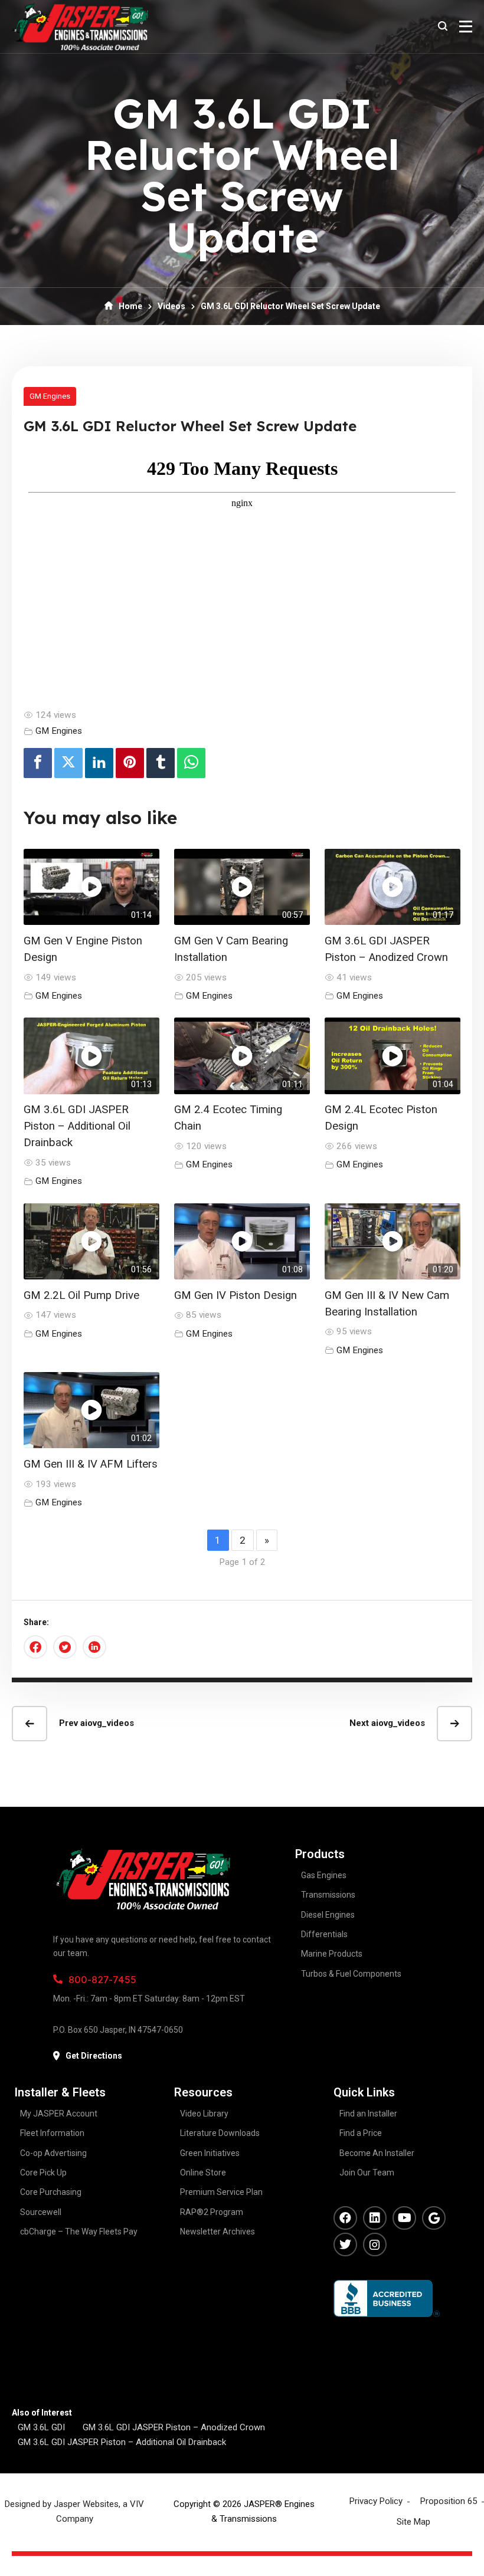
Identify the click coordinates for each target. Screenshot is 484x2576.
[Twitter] (68, 763)
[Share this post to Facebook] (35, 1647)
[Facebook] (38, 763)
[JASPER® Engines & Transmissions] (80, 27)
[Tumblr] (161, 763)
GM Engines (50, 396)
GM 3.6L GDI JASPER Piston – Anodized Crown (174, 2427)
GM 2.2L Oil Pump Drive (81, 1295)
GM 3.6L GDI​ (41, 2427)
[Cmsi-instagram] (375, 2244)
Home (130, 306)
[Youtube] (404, 2218)
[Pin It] (130, 763)
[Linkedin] (99, 763)
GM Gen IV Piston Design (236, 1295)
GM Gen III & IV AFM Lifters (91, 1464)
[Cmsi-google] (434, 2218)
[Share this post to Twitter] (65, 1647)
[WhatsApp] (191, 763)
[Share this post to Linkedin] (94, 1647)
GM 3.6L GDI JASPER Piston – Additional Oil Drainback (77, 1126)
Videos (171, 306)
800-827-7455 (102, 1979)
